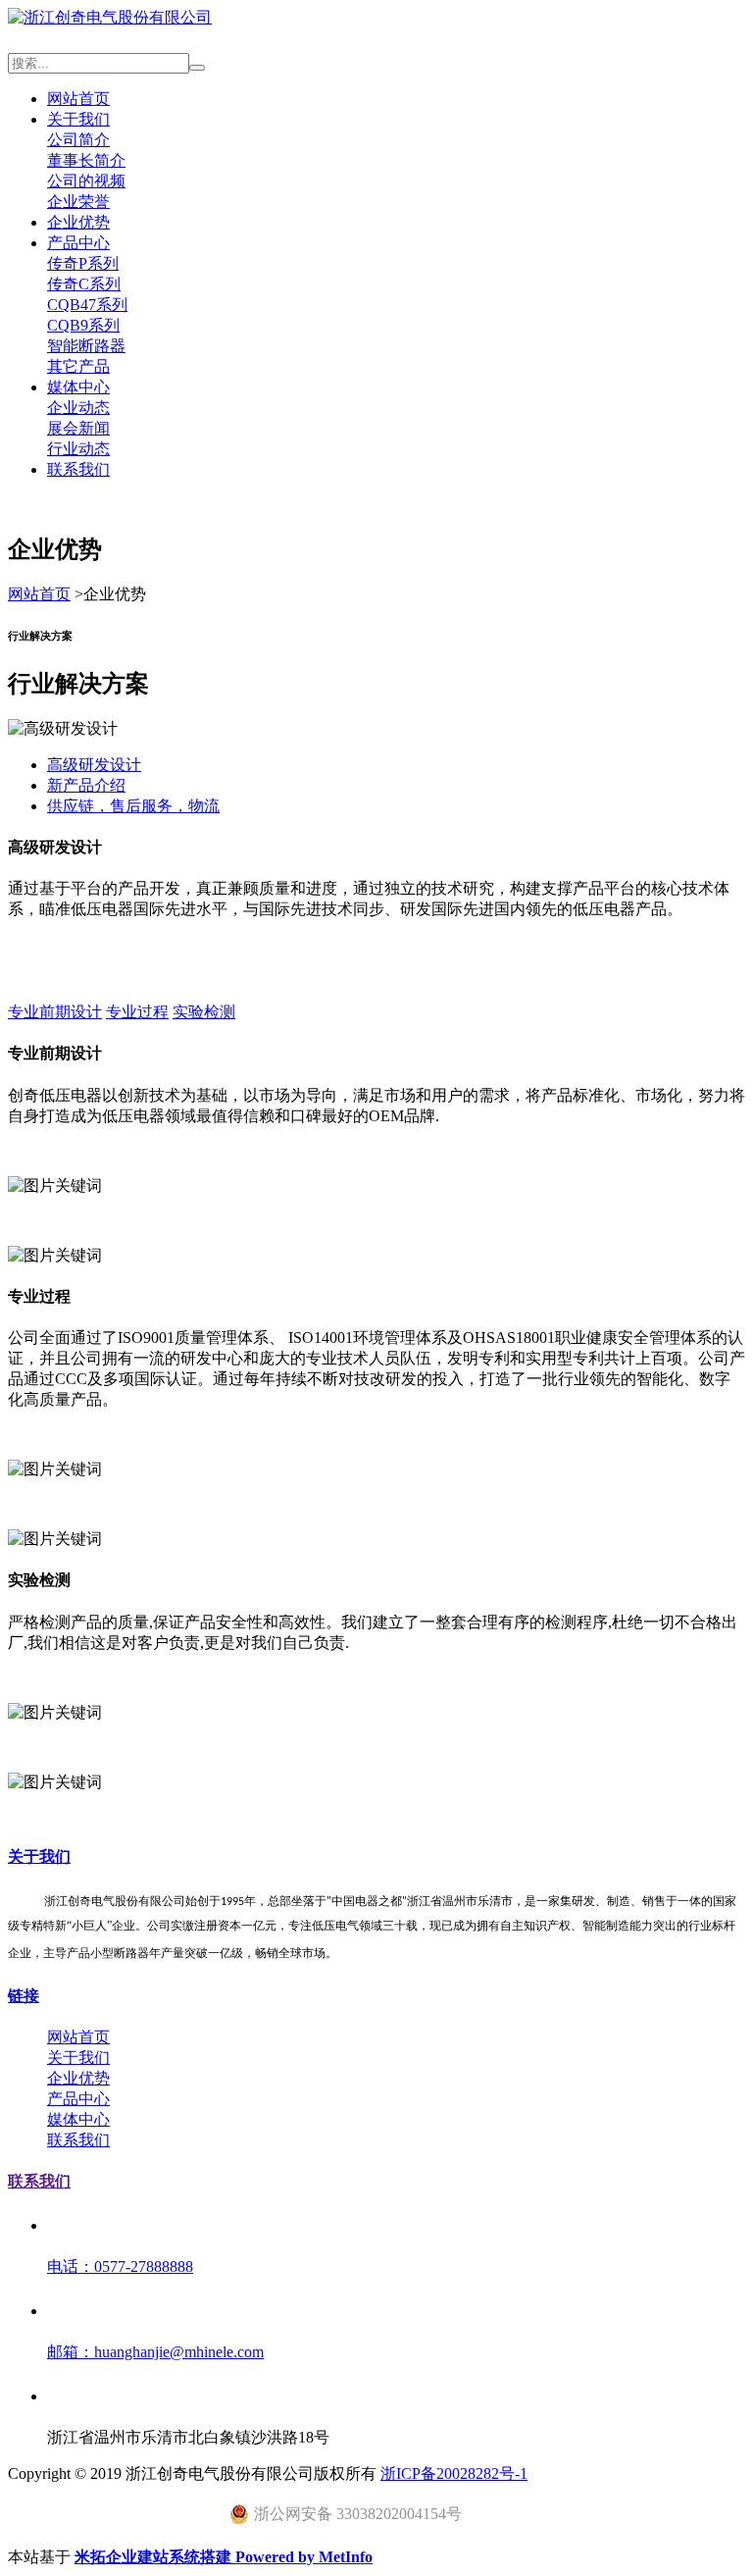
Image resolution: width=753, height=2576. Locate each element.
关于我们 (78, 119)
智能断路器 (86, 346)
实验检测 (204, 1012)
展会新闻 (78, 428)
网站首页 (78, 99)
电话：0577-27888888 (120, 2267)
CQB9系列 (83, 325)
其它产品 (78, 366)
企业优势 (78, 222)
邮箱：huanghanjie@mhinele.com (155, 2352)
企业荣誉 (78, 202)
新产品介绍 (86, 785)
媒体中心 (78, 387)
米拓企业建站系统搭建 (155, 2557)
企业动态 (78, 408)
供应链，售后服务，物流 (133, 806)
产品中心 (78, 243)
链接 (24, 1996)
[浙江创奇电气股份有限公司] (110, 17)
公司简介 (78, 140)
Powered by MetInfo (304, 2557)
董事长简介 (86, 160)
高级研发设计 (94, 765)
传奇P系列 (83, 263)
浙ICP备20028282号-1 (454, 2473)
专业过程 (137, 1012)
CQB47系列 (87, 305)
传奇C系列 (84, 284)
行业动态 (78, 449)
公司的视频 (86, 181)
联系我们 (78, 469)
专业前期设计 (55, 1012)
